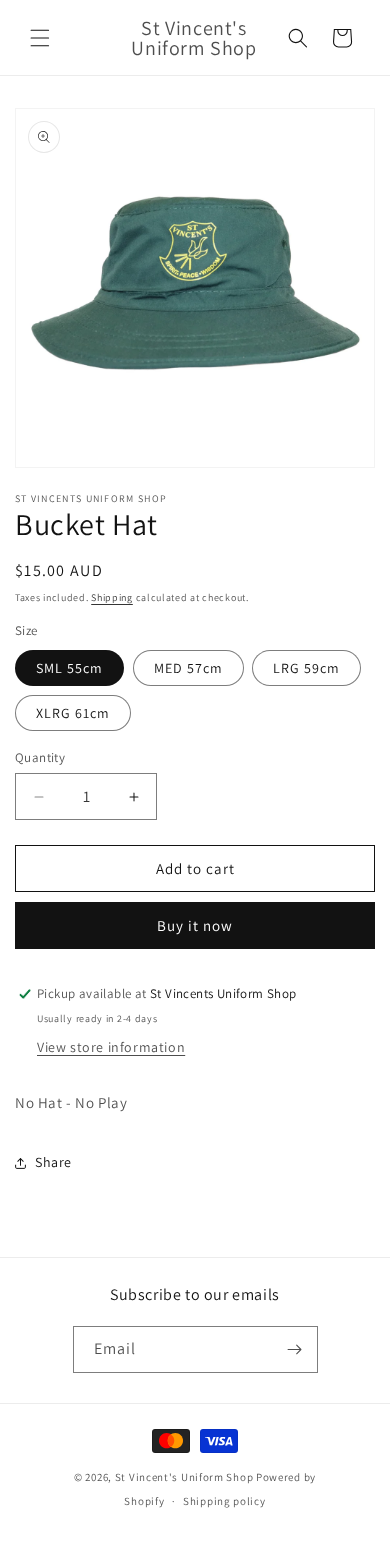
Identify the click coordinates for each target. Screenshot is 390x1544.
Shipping (112, 597)
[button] (40, 38)
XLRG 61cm (73, 713)
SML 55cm (69, 668)
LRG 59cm (306, 668)
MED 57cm (188, 668)
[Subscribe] (295, 1349)
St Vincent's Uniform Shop (184, 1477)
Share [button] (53, 1162)
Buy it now (195, 925)
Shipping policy (224, 1501)
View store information (111, 1047)
